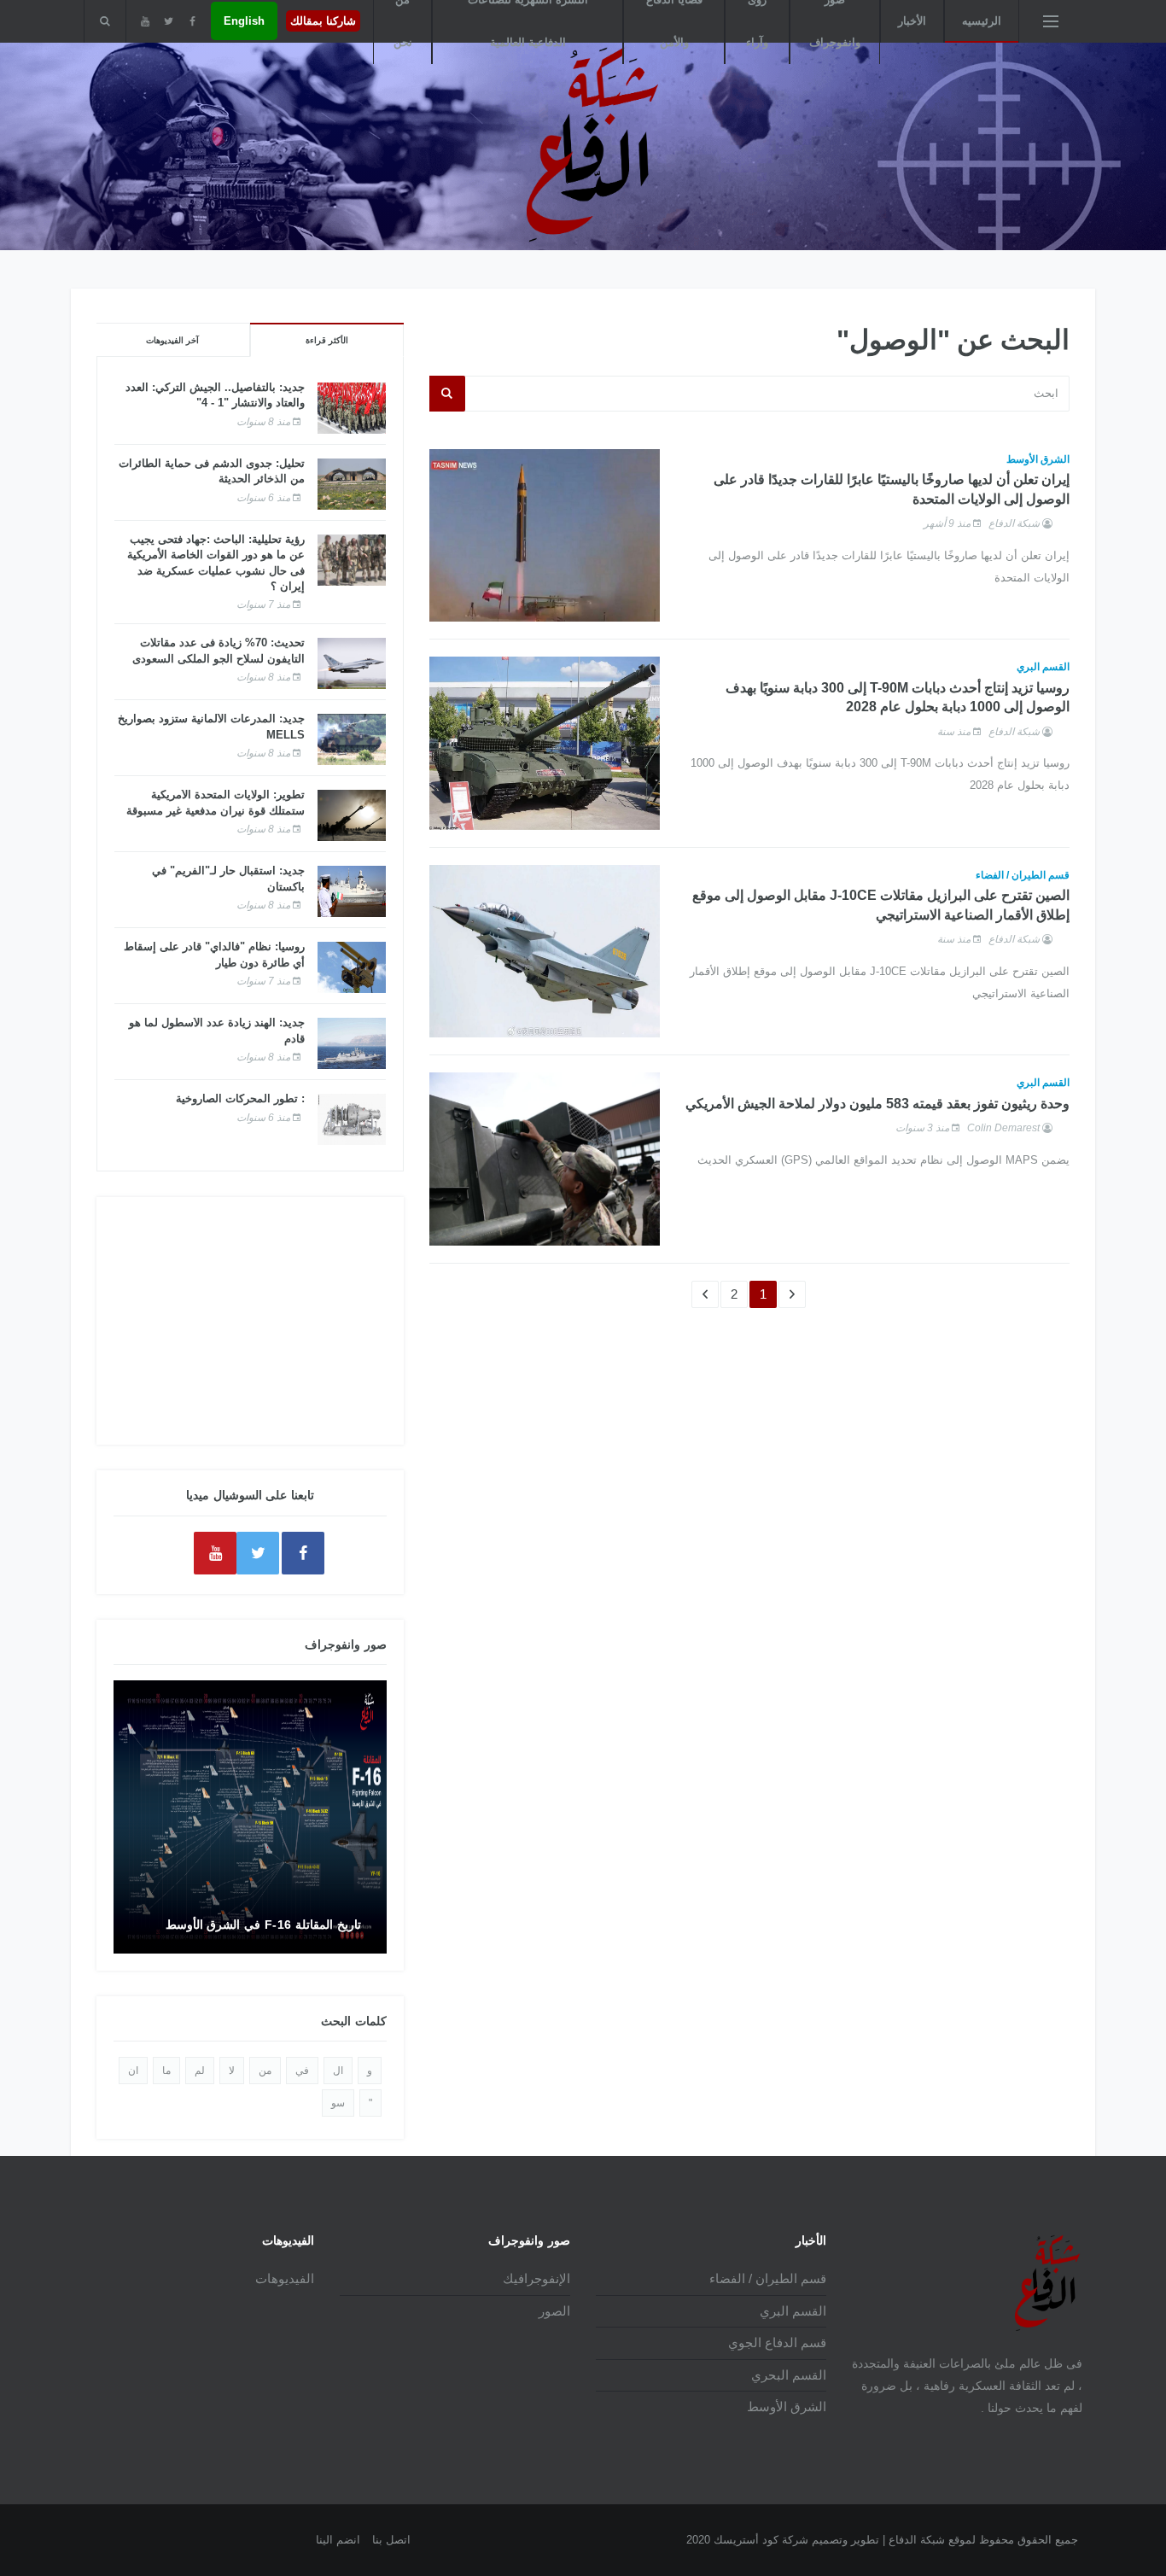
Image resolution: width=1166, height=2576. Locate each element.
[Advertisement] (250, 1321)
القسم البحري (789, 2375)
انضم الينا (338, 2540)
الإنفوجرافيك (536, 2278)
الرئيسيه (982, 21)
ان (133, 2071)
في (302, 2071)
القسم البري (1043, 667)
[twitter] (169, 21)
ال (338, 2071)
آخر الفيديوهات (172, 340)
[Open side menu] (1051, 21)
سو (338, 2103)
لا (232, 2071)
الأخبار (912, 21)
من (265, 2071)
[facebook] (192, 21)
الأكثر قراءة (327, 340)
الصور (554, 2311)
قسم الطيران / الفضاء (1023, 875)
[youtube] (145, 21)
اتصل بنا (391, 2540)
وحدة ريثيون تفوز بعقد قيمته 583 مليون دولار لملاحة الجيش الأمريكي (877, 1104)
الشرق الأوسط (1038, 459)
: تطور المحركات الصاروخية (240, 1098)
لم (200, 2071)
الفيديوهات (285, 2278)
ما (166, 2071)
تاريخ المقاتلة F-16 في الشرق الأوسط (263, 1925)
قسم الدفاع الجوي (777, 2342)
